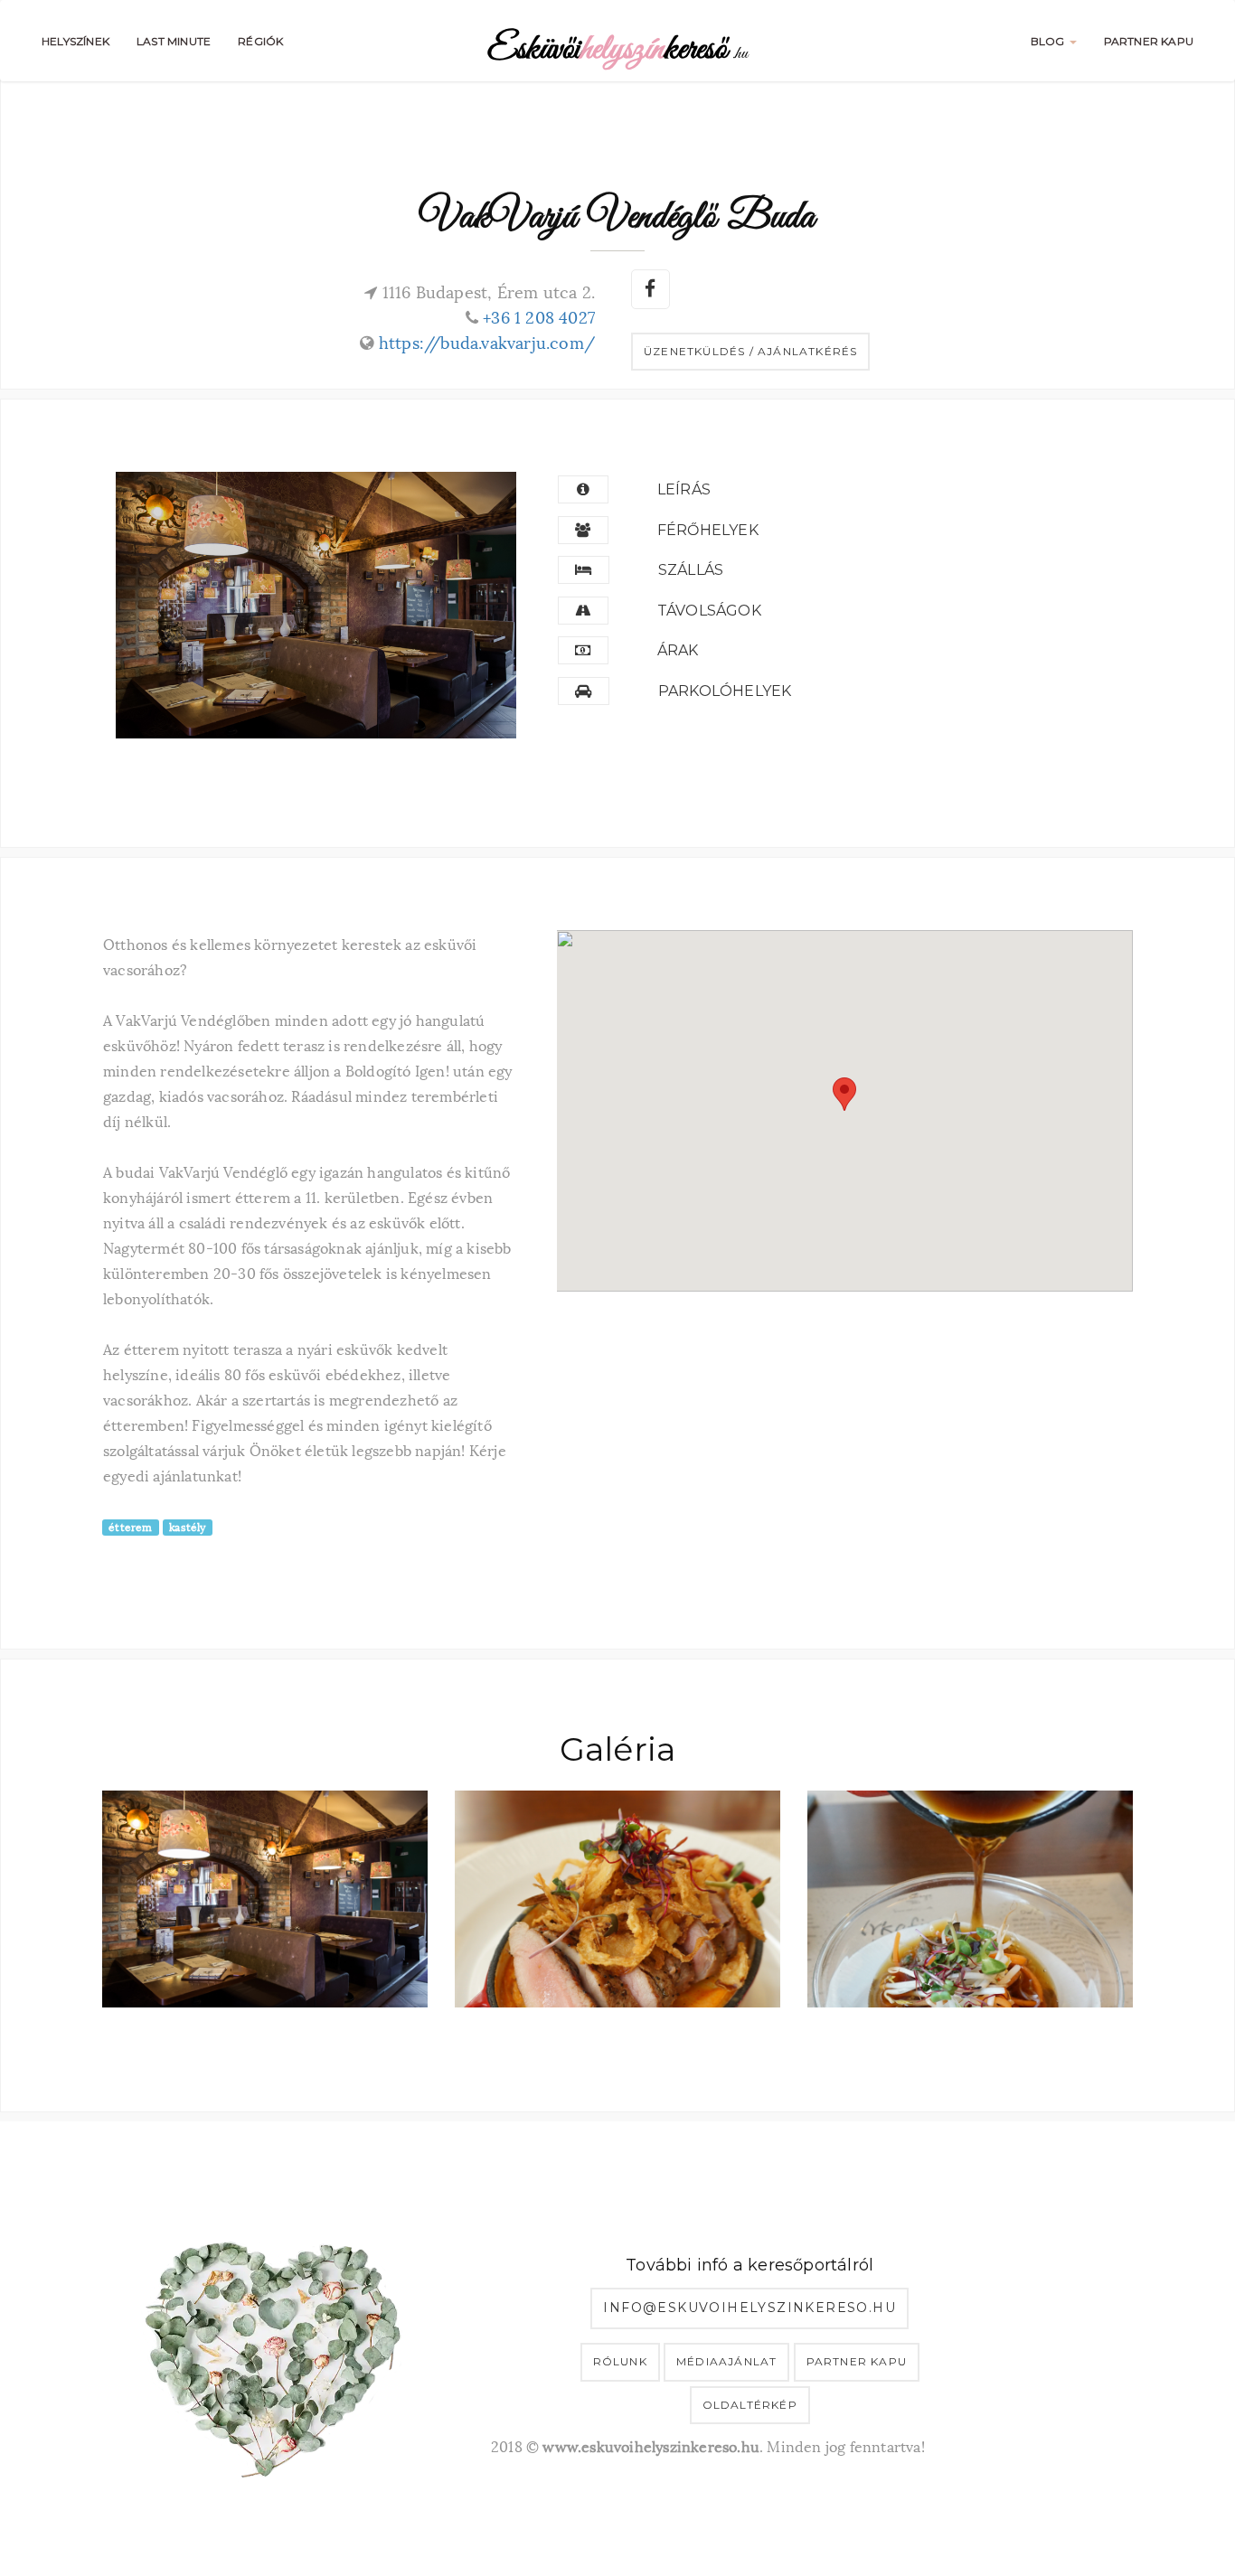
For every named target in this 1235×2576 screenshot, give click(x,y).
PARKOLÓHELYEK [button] (725, 691)
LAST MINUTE (174, 41)
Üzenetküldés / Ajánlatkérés (750, 351)
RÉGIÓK (260, 41)
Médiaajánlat (726, 2361)
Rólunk (620, 2361)
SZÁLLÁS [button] (691, 570)
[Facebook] (649, 287)
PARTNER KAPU (1149, 41)
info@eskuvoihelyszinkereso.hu (749, 2308)
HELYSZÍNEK (75, 41)
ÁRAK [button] (678, 650)
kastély (187, 1527)
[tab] (839, 490)
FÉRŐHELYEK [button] (708, 530)
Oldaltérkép (750, 2405)
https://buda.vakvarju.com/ (487, 341)
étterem (130, 1527)
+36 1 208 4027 (539, 316)
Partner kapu (857, 2361)
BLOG (1049, 41)
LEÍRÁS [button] (684, 489)
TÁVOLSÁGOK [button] (709, 611)
